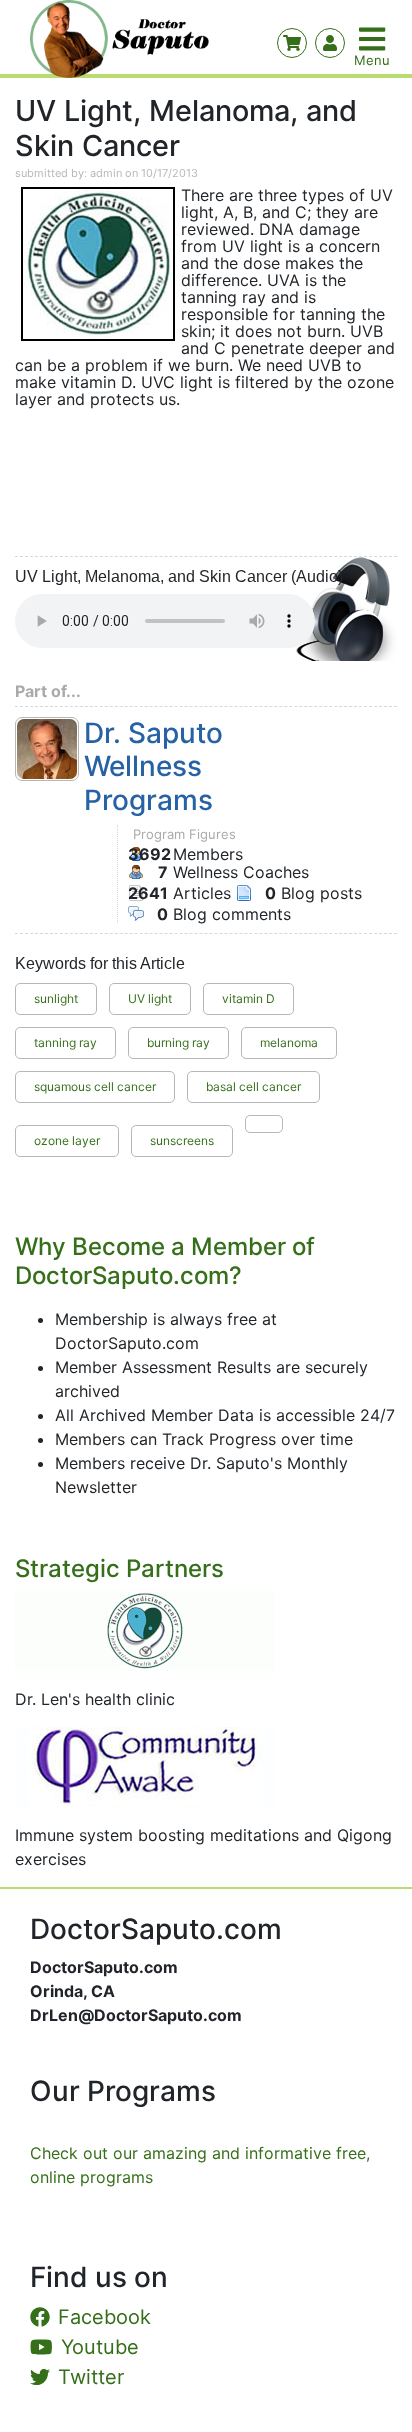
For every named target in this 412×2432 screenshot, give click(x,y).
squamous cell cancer (95, 1086)
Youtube (100, 2347)
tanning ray (65, 1042)
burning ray (178, 1042)
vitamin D (248, 998)
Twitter (91, 2377)
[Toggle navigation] (374, 39)
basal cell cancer (253, 1086)
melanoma (289, 1042)
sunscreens (182, 1140)
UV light (150, 998)
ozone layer (67, 1140)
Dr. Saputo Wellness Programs (153, 767)
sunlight (56, 998)
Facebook (104, 2317)
